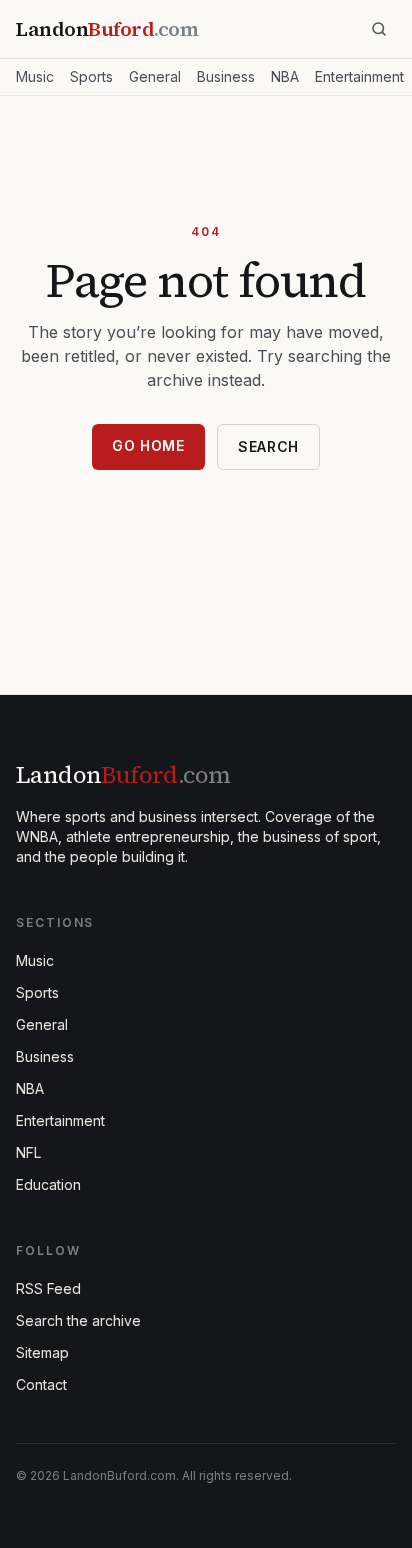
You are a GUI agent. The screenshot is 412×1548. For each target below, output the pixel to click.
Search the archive (78, 1320)
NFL (28, 1152)
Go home (148, 445)
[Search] (379, 29)
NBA (285, 76)
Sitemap (42, 1352)
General (155, 76)
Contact (41, 1384)
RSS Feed (48, 1288)
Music (35, 76)
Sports (91, 76)
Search (268, 446)
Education (48, 1184)
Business (226, 76)
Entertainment (359, 76)
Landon (123, 774)
